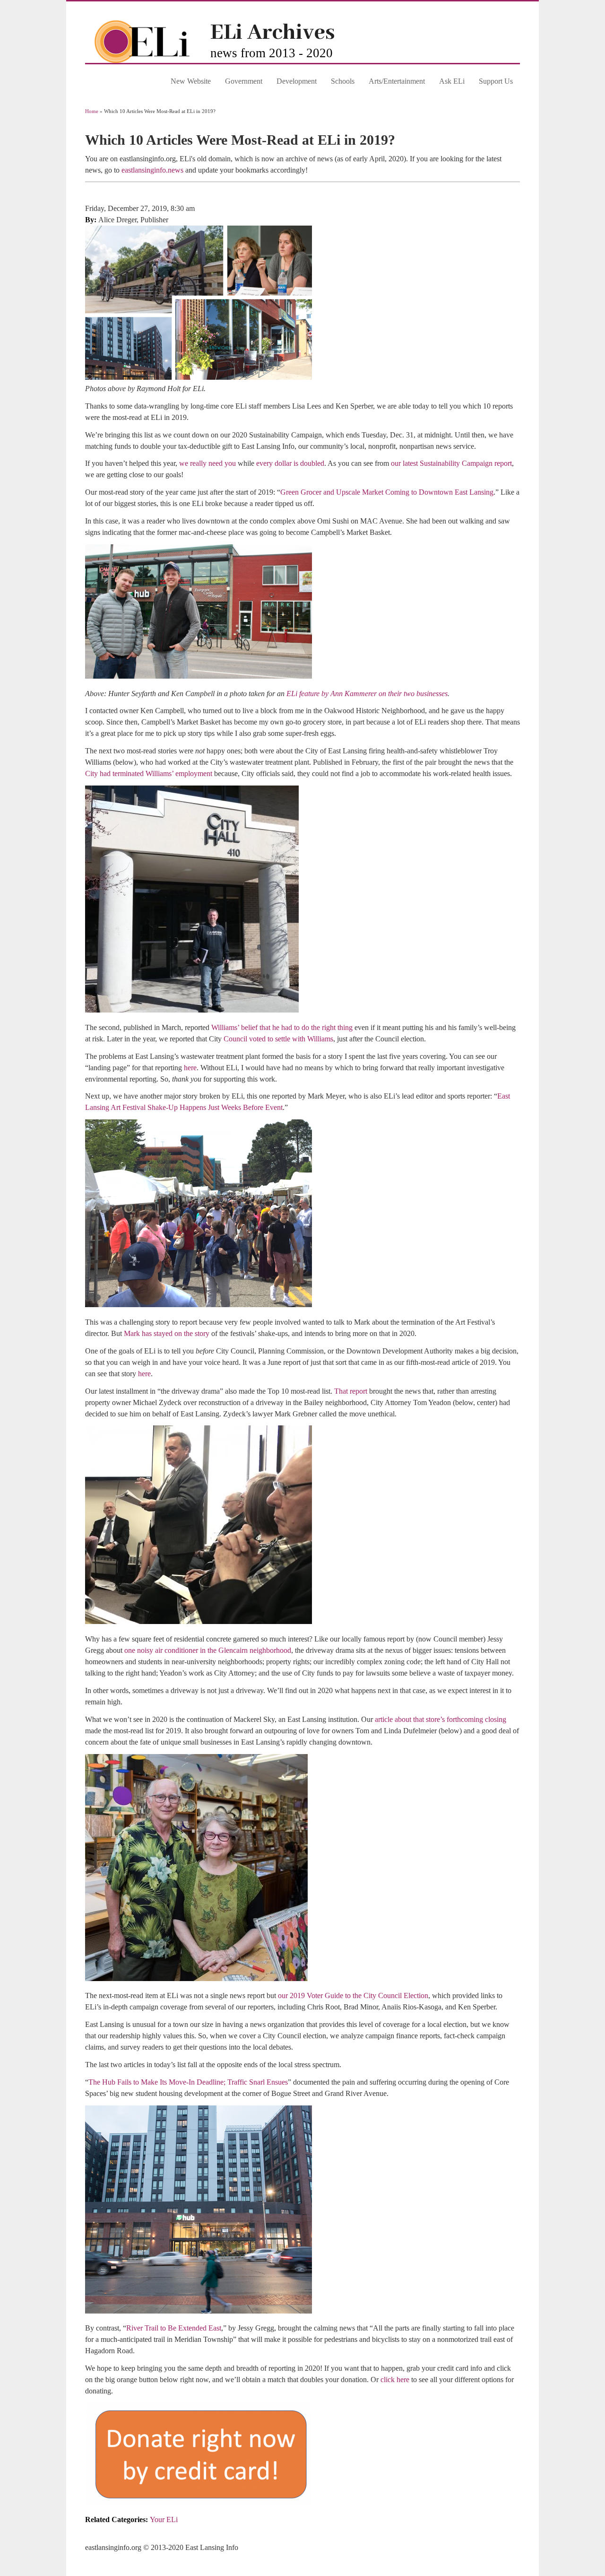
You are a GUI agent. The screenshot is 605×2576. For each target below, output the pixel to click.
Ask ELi (452, 81)
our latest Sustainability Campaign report (451, 463)
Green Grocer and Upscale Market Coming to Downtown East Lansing (387, 492)
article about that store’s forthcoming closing (441, 1719)
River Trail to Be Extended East (174, 2328)
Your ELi (164, 2519)
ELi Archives (272, 33)
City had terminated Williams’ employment (149, 773)
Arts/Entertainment (397, 81)
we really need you (207, 463)
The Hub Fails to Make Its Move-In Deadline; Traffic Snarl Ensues (188, 2082)
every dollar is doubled (290, 463)
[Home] (148, 60)
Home (92, 111)
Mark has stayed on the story (167, 1333)
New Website (191, 81)
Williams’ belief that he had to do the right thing (282, 1027)
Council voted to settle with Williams (278, 1039)
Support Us (496, 81)
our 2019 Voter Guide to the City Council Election (353, 1995)
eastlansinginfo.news (152, 170)
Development (297, 81)
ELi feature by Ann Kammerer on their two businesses (367, 694)
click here (395, 2380)
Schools (343, 81)
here (190, 1068)
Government (244, 81)
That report (351, 1391)
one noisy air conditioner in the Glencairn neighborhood (208, 1650)
